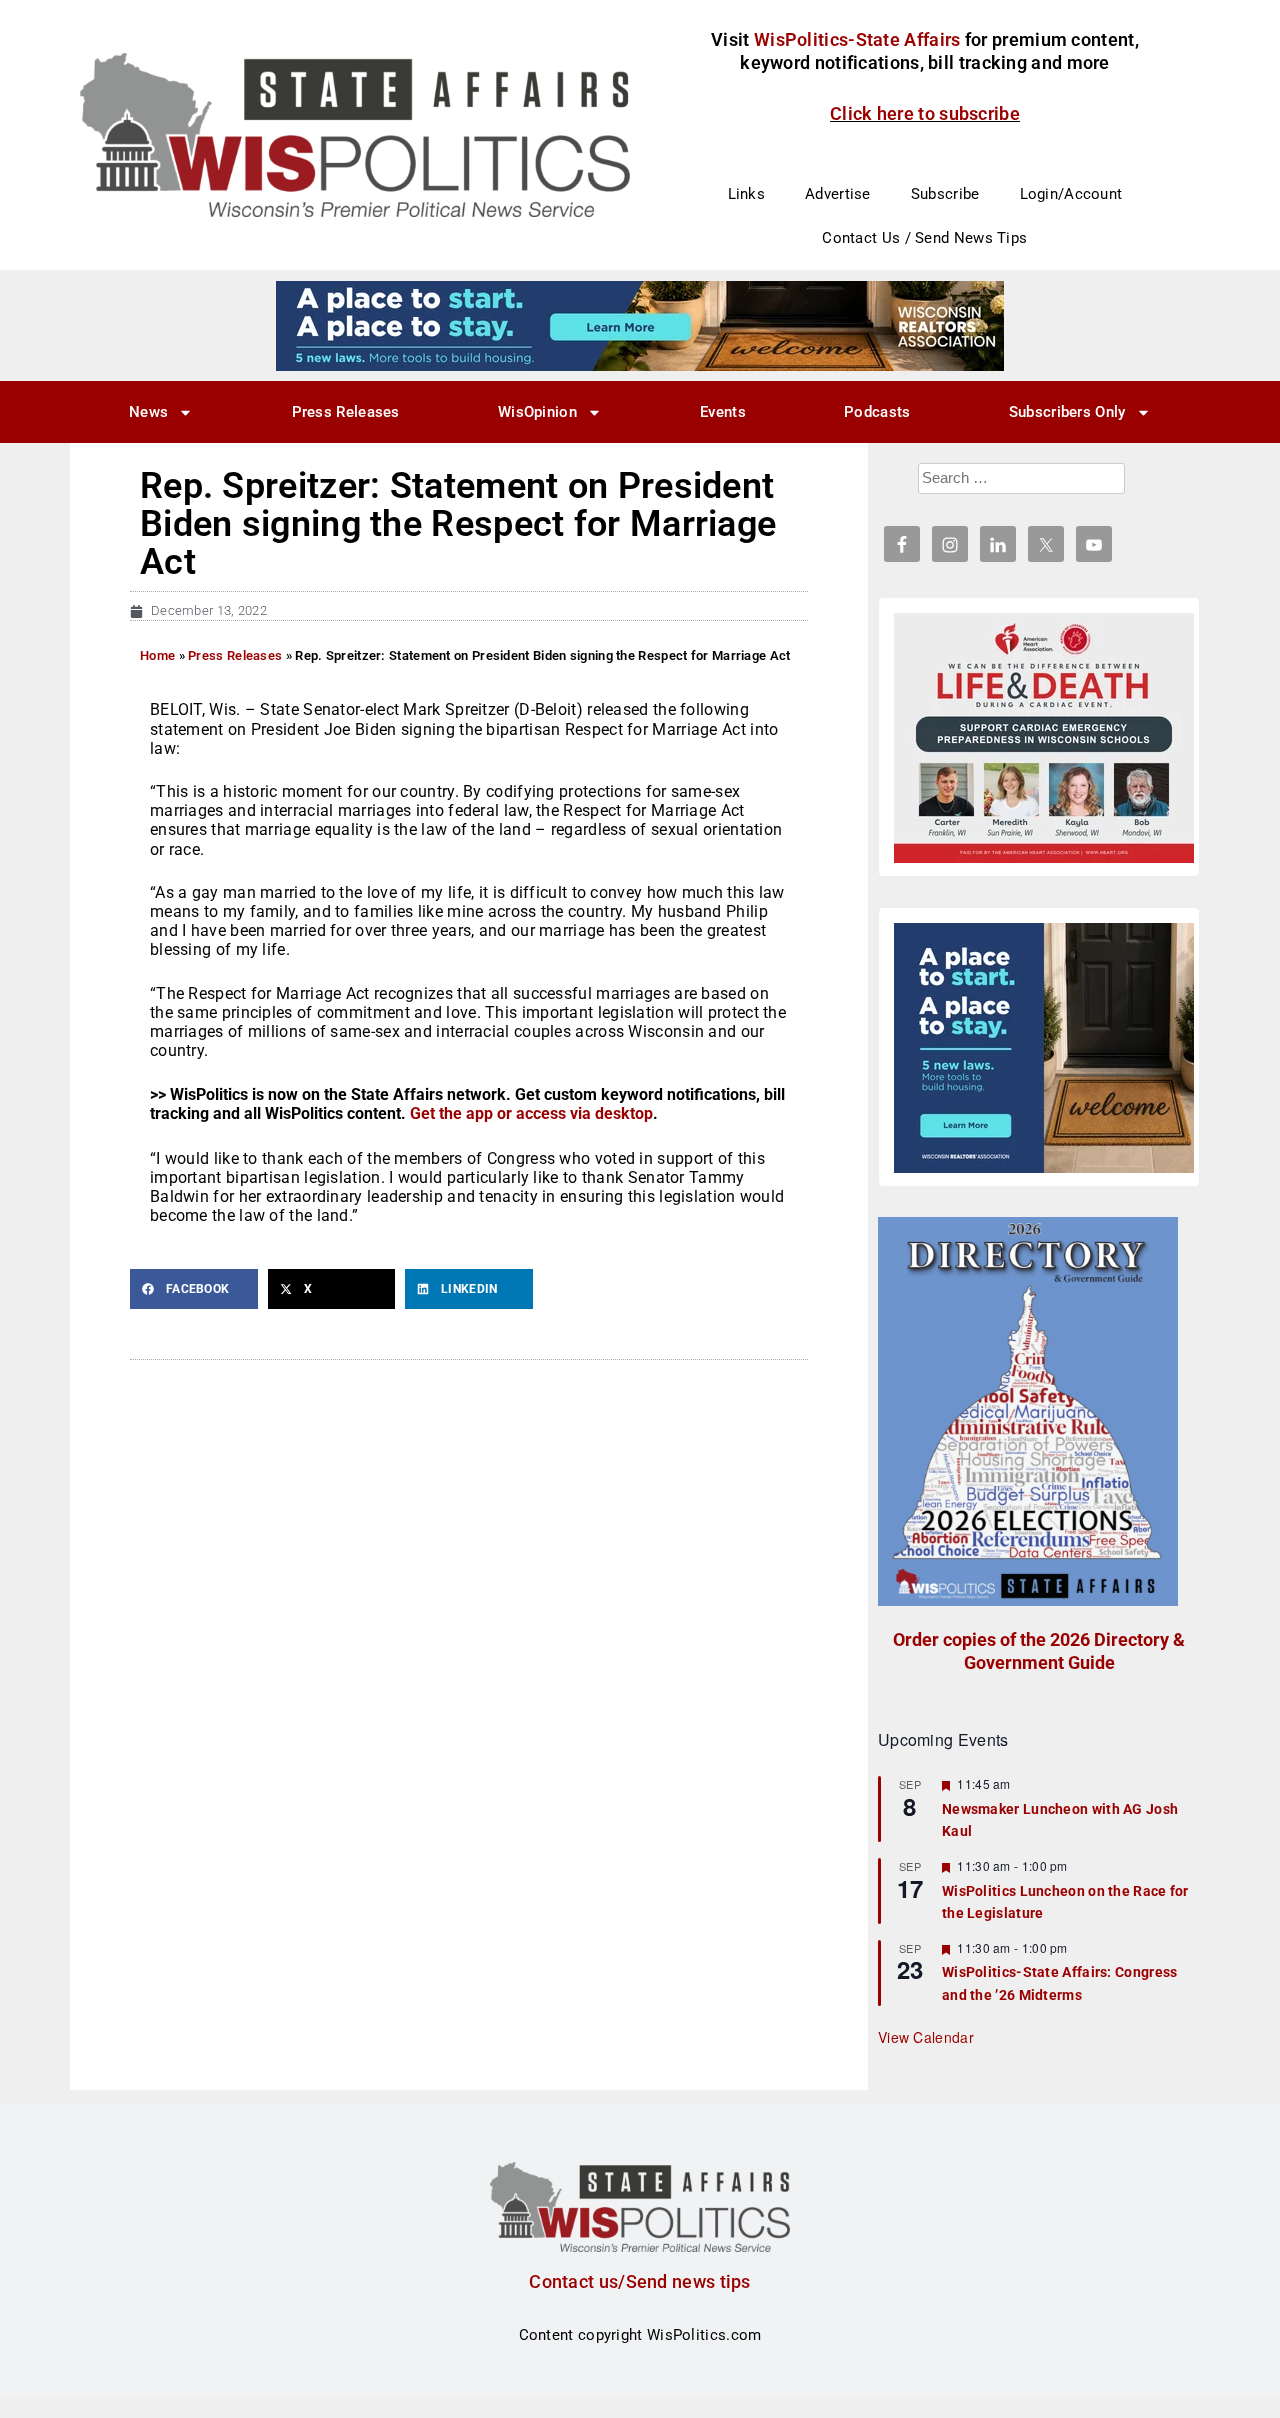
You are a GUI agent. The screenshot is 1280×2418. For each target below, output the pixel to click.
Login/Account (1071, 194)
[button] (194, 1289)
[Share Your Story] (1044, 738)
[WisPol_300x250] (1044, 1048)
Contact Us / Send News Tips (924, 238)
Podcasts (877, 412)
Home (157, 655)
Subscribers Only (1067, 412)
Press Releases (346, 412)
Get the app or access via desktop (531, 1113)
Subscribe (945, 194)
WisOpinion (537, 412)
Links (747, 194)
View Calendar (926, 2037)
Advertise (838, 194)
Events (723, 412)
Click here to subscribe (925, 113)
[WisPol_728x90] (640, 325)
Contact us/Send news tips (640, 2281)
